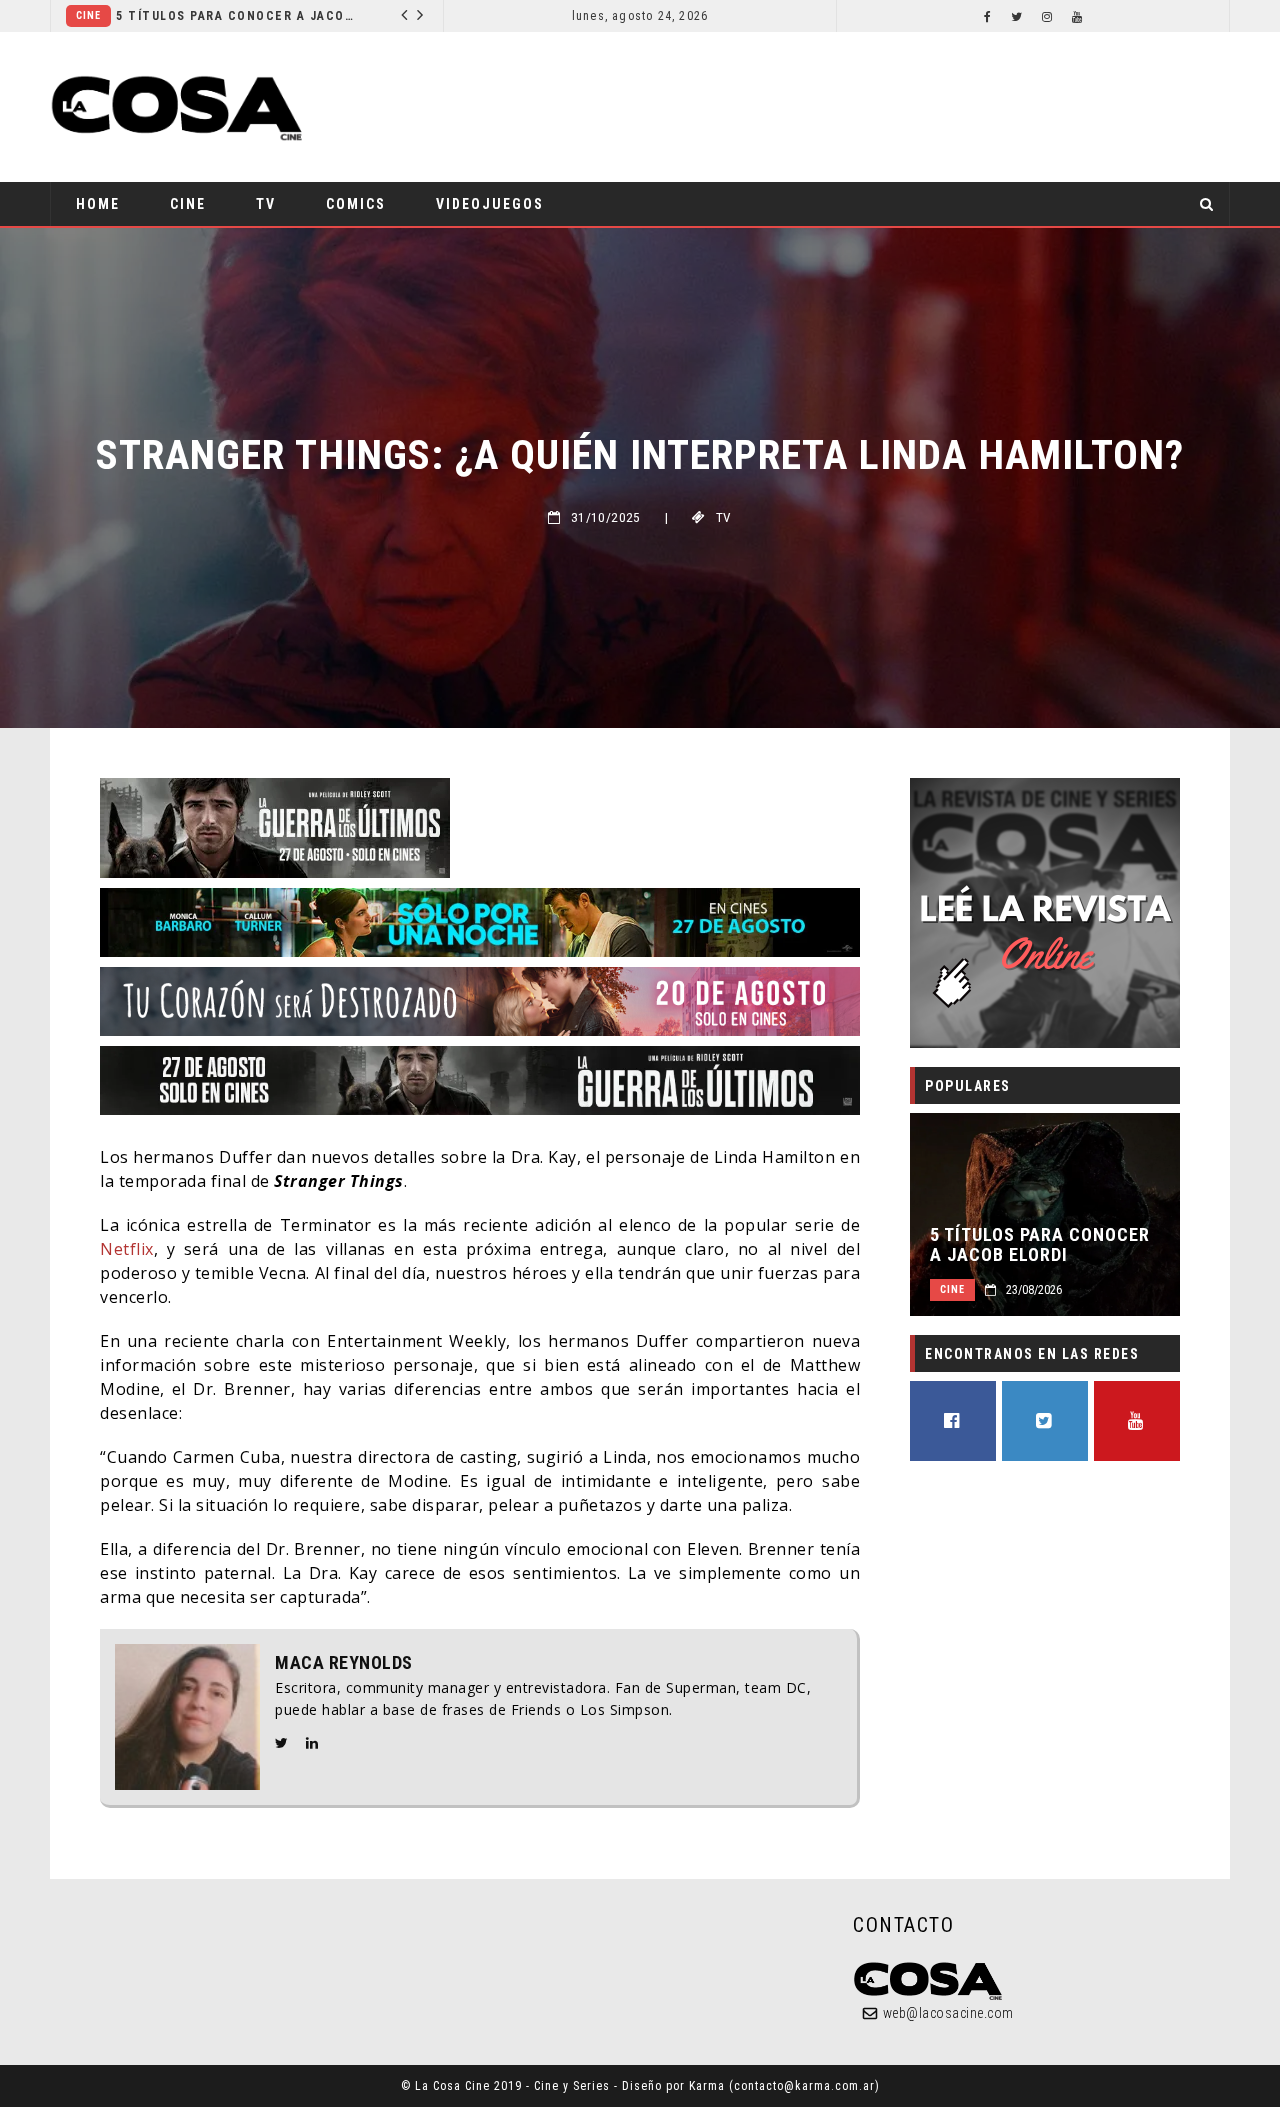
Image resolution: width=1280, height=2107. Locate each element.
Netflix (127, 1249)
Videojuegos (490, 204)
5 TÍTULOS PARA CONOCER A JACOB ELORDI (175, 16)
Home (98, 204)
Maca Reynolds (344, 1663)
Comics (356, 204)
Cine (389, 15)
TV (266, 204)
